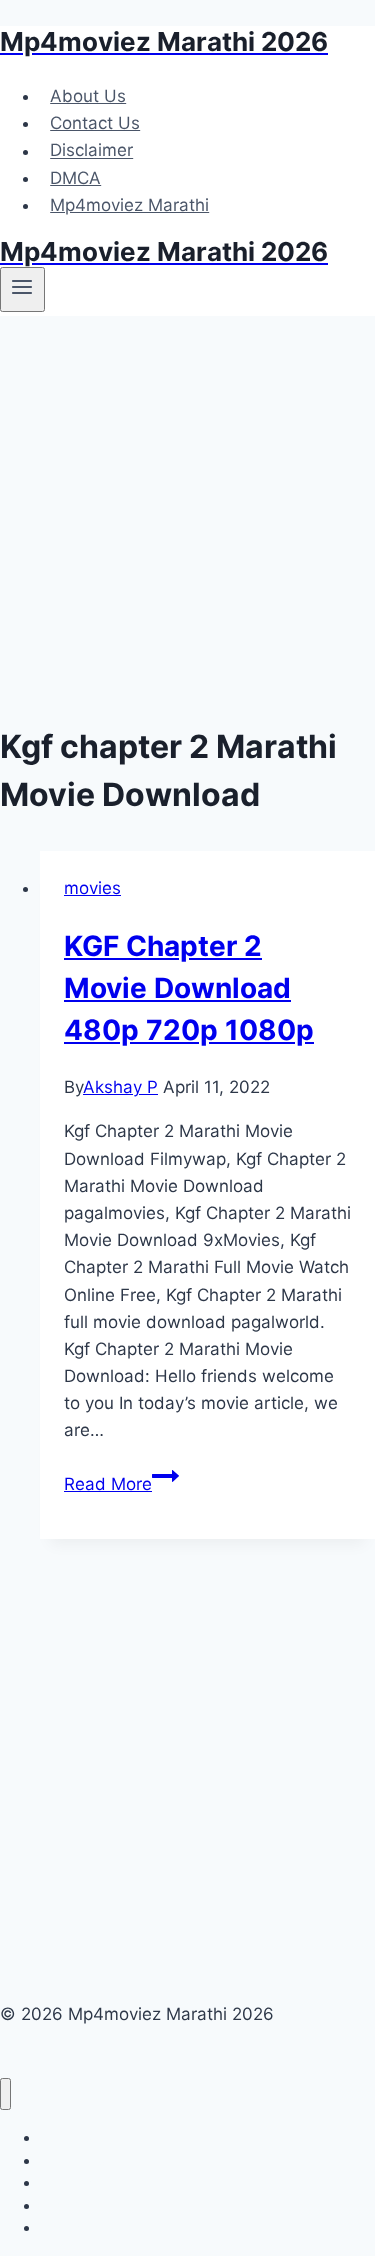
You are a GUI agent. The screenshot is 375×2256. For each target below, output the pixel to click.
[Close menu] (5, 2094)
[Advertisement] (187, 513)
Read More (121, 1484)
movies (92, 888)
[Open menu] (22, 289)
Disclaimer (91, 151)
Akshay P (120, 1087)
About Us (88, 96)
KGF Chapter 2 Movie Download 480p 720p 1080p (189, 988)
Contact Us (95, 123)
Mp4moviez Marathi (129, 205)
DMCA (75, 178)
